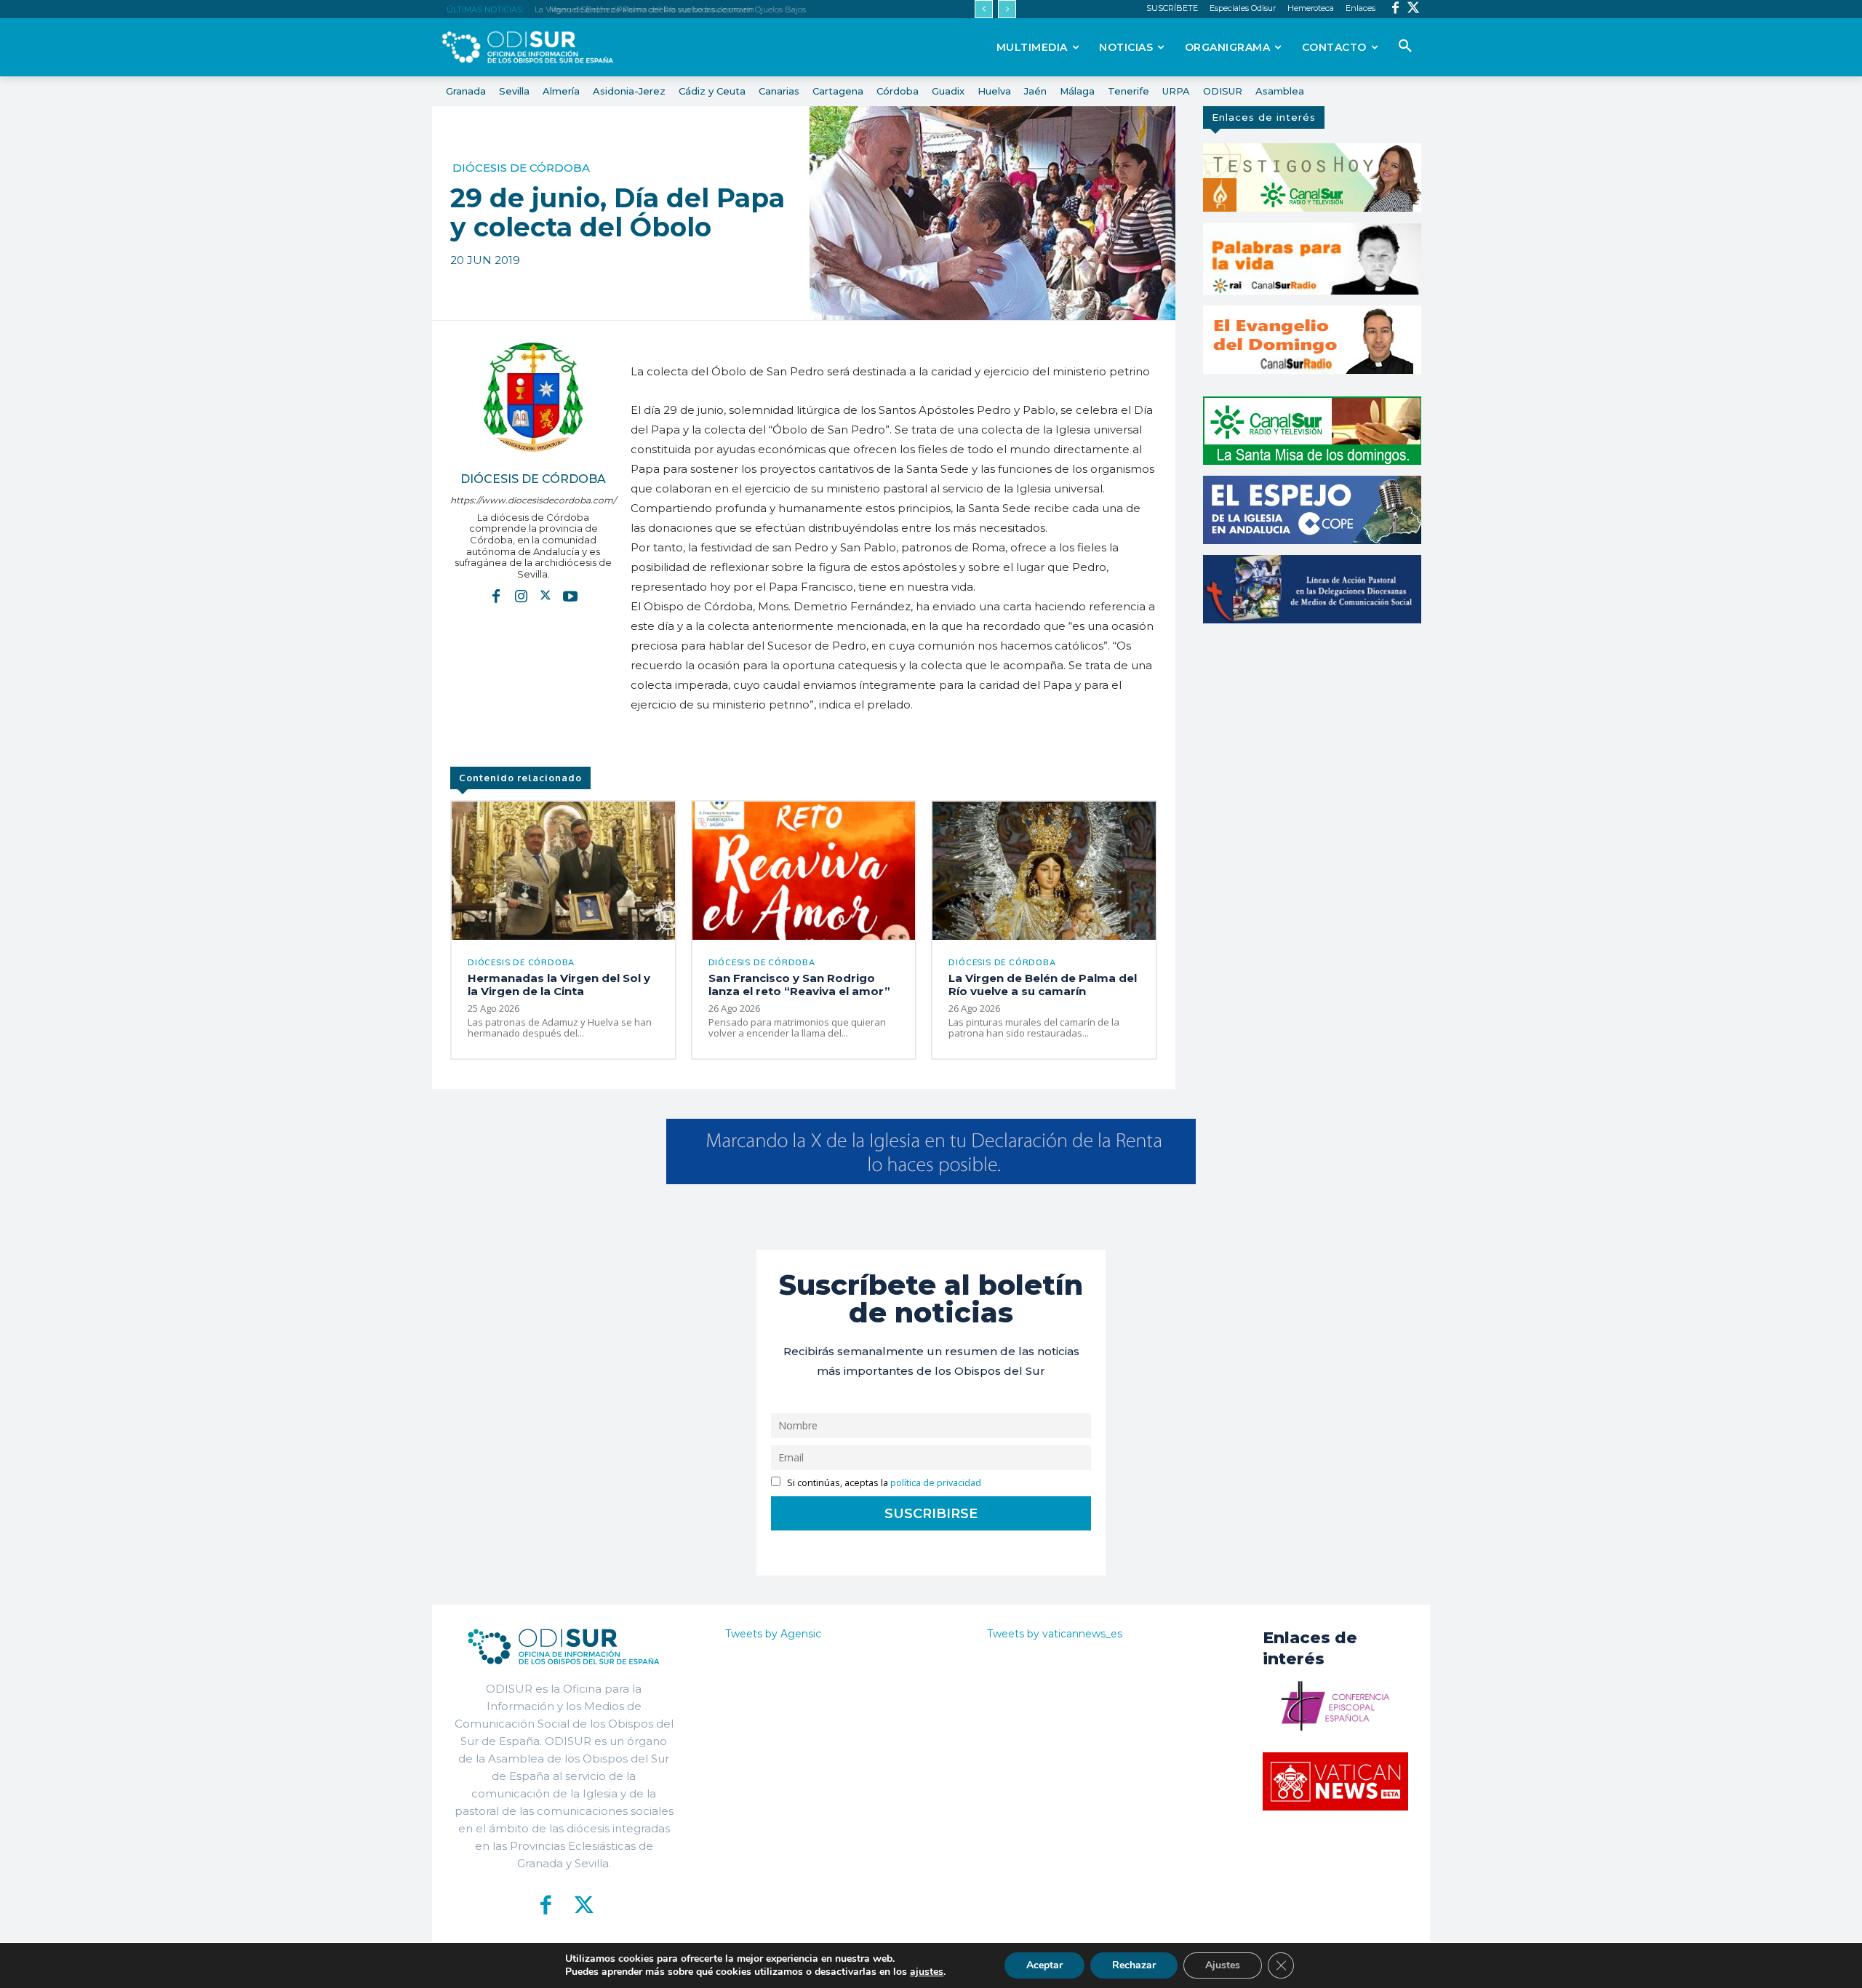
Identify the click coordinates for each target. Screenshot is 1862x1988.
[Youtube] (570, 595)
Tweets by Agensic (773, 1634)
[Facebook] (1395, 9)
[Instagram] (521, 595)
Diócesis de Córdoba (521, 168)
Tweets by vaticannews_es (1055, 1634)
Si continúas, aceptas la (883, 1483)
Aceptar (1044, 1965)
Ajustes (1223, 1965)
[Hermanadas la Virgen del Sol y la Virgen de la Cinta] (563, 871)
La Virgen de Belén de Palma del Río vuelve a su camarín (1043, 985)
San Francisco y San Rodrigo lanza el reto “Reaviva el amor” (799, 985)
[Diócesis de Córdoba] (533, 397)
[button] (1405, 47)
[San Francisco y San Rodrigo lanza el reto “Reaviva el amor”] (804, 871)
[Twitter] (1414, 9)
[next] (1007, 9)
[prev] (984, 9)
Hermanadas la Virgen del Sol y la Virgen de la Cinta (559, 985)
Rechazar (1134, 1965)
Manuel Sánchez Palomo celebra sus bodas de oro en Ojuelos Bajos (670, 9)
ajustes (927, 1972)
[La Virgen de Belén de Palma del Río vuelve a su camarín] (1044, 871)
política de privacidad (936, 1483)
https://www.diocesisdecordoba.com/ (533, 500)
